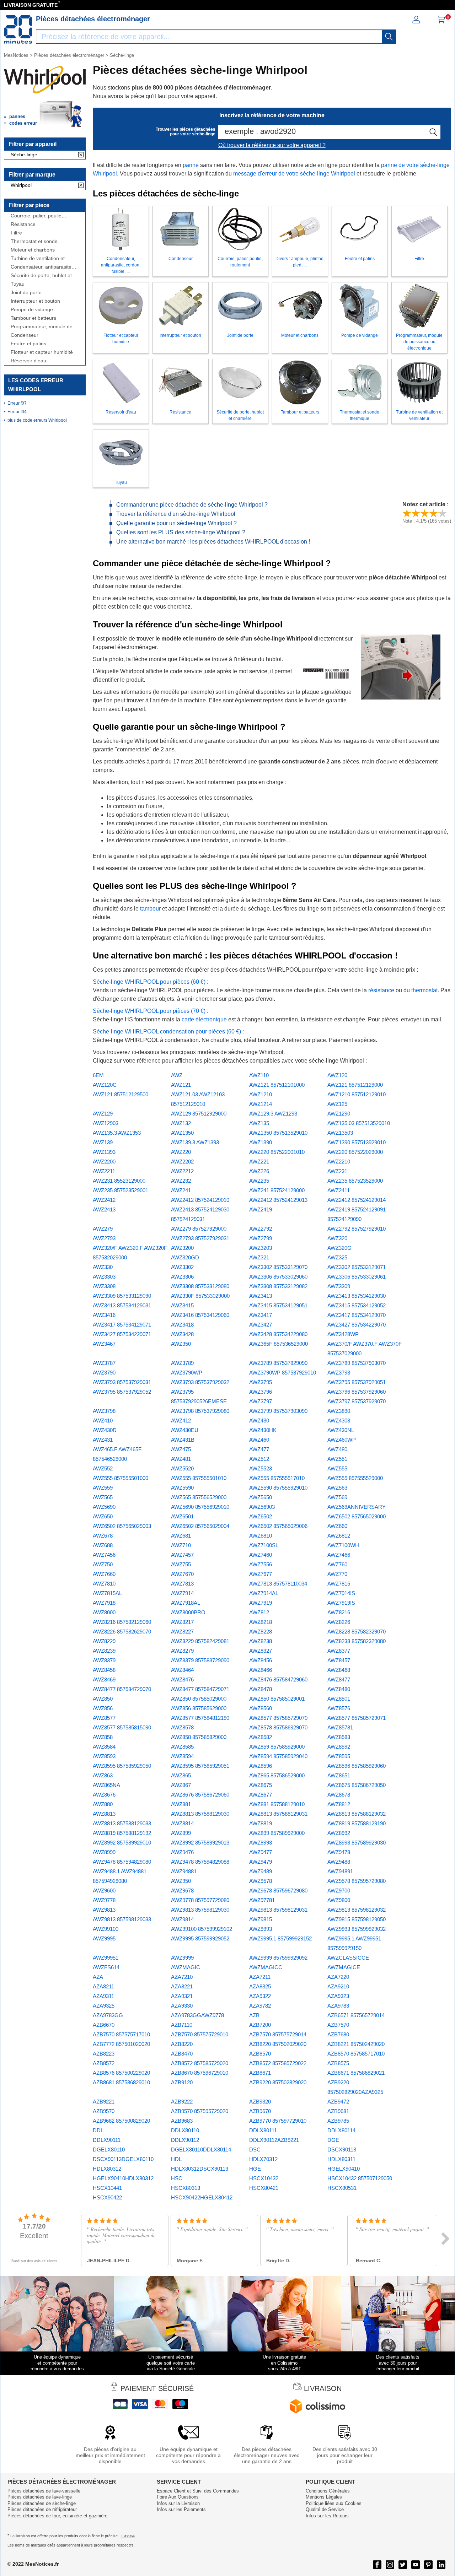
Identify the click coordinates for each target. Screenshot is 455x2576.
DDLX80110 (185, 2130)
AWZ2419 (261, 1209)
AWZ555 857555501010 (199, 1478)
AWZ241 (181, 1190)
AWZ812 (259, 1612)
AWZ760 (337, 1564)
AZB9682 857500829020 (121, 2121)
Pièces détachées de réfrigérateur (42, 2509)
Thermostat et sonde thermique (34, 241)
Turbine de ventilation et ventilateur (38, 258)
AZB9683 (182, 2121)
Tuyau (18, 284)
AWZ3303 (104, 1277)
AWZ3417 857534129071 (122, 1325)
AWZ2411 (339, 1190)
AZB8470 (182, 2054)
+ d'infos (128, 2536)
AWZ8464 (182, 1670)
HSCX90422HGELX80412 (202, 2197)
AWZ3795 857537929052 (122, 1392)
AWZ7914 (182, 1593)
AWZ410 (103, 1421)
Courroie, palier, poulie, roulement (37, 216)
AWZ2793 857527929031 (200, 1238)
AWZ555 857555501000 (121, 1478)
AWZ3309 (339, 1286)
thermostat (424, 990)
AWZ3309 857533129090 (122, 1296)
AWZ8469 (104, 1679)
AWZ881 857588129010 (277, 1804)
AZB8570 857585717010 (356, 2054)
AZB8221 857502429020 (356, 2044)
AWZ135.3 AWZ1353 (117, 1133)
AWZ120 (337, 1075)
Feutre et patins (28, 344)
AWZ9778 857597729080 (200, 1900)
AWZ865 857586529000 (277, 1775)
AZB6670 (104, 2025)
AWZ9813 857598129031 (278, 1910)
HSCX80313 (186, 2188)
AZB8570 (260, 2054)
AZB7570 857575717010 (121, 2034)
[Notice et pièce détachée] (18, 29)
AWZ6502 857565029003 (122, 1526)
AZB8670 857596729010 (200, 2073)
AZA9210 (338, 1986)
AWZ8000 (104, 1612)
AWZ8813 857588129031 (278, 1814)
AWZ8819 (261, 1823)
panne (191, 165)
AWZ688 (103, 1545)
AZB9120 (182, 2082)
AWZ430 (259, 1421)
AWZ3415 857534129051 (278, 1305)
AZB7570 (338, 2025)
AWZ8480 (339, 1689)
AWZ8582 (261, 1737)
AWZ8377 (339, 1651)
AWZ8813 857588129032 (357, 1814)
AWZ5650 (261, 1497)
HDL (176, 2159)
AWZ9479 (261, 1862)
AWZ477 (259, 1449)
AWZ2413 (104, 1209)
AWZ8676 (104, 1795)
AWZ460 (259, 1440)
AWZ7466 (339, 1555)
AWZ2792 (261, 1229)
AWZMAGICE (344, 1967)
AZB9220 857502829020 (278, 2082)
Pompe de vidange (32, 310)
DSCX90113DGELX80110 (123, 2159)
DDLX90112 (185, 2140)
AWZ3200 (182, 1248)
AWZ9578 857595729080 (357, 1881)
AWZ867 (181, 1785)
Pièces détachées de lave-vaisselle (44, 2491)
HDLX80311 (341, 2159)
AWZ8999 (104, 1852)
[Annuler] (81, 155)
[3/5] (425, 513)
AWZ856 (103, 1708)
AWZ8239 (104, 1651)
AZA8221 (182, 1986)
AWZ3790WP (187, 1373)
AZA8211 (103, 1986)
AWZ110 (259, 1075)
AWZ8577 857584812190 (200, 1718)
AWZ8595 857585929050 (122, 1766)
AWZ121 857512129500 (121, 1094)
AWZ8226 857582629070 (122, 1632)
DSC (255, 2150)
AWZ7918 (104, 1603)
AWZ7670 (182, 1574)
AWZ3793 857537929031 (122, 1382)
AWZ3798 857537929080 (200, 1411)
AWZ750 (103, 1564)
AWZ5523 (261, 1468)
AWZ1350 (182, 1133)
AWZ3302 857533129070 (278, 1267)
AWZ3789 (182, 1363)
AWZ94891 (340, 1871)
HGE (255, 2169)
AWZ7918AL (186, 1603)
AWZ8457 (339, 1660)
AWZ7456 (104, 1555)
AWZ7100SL (264, 1545)
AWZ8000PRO (188, 1612)
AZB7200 (260, 2025)
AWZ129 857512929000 (199, 1114)
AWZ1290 (339, 1114)
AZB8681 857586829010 (121, 2082)
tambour (151, 909)
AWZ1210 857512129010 (357, 1094)
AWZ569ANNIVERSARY (357, 1507)
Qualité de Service (325, 2509)
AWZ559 (103, 1488)
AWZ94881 (184, 1871)
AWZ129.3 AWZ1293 (273, 1114)
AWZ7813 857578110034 (278, 1584)
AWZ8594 (182, 1756)
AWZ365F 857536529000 (279, 1344)
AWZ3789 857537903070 (357, 1363)
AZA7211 (260, 1977)
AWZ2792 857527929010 (357, 1229)
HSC (177, 2178)
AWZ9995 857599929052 (200, 1938)
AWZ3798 (104, 1411)
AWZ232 (181, 1181)
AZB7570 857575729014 (278, 2034)
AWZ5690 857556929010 (200, 1507)
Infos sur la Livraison (178, 2503)
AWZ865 (181, 1775)
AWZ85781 (340, 1727)
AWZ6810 (261, 1536)
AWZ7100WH (343, 1545)
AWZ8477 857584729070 (122, 1689)
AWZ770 (337, 1574)
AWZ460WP (342, 1440)
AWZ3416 (104, 1315)
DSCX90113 (342, 2150)
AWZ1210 (261, 1094)
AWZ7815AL (107, 1593)
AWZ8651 (339, 1775)
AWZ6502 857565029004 (200, 1526)
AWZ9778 (104, 1900)
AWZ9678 (182, 1891)
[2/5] (416, 513)
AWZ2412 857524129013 (278, 1200)
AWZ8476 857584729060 (278, 1679)
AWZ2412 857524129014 (357, 1200)
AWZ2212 (182, 1171)
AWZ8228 (261, 1632)
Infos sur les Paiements (181, 2509)
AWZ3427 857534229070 (357, 1325)
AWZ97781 (262, 1900)
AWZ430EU (185, 1430)
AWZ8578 (182, 1727)
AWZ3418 (182, 1325)
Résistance (23, 224)
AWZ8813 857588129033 (122, 1823)
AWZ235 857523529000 (355, 1181)
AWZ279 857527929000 (199, 1229)
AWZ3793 (339, 1373)
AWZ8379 (104, 1660)
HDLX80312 (107, 2169)
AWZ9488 (339, 1862)
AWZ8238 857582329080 (357, 1641)
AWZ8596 (261, 1766)
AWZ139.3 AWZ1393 (195, 1142)
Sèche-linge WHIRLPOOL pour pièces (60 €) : (151, 982)
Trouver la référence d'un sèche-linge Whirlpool (176, 514)
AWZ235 (259, 1181)
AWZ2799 (261, 1238)
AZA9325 (104, 2006)
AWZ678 (103, 1536)
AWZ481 (181, 1459)
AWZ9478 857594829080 (122, 1862)
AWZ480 (337, 1449)
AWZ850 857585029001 (277, 1699)
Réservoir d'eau (28, 361)
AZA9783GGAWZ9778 (197, 2015)
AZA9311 (103, 1996)
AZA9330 (182, 2006)
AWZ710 (181, 1545)
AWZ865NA (106, 1785)
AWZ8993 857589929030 (357, 1843)
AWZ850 (103, 1699)
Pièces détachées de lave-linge (40, 2497)
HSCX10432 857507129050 (360, 2178)
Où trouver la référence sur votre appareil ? (272, 145)
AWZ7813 (182, 1584)
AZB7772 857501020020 (121, 2044)
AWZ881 (181, 1804)
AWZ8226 (339, 1622)
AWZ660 (337, 1526)
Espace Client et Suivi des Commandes (198, 2491)
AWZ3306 (182, 1277)
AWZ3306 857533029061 (357, 1277)
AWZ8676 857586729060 (200, 1795)
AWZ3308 (104, 1286)
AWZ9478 (339, 1852)
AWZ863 (103, 1775)
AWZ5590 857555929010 (278, 1488)
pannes (17, 116)
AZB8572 (104, 2063)
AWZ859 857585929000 (277, 1747)
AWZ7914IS (341, 1593)
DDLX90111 (107, 2140)
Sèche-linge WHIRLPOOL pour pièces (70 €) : (151, 1011)
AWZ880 (103, 1804)
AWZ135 (259, 1123)
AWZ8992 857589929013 (200, 1843)
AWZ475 (181, 1449)
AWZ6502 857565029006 (278, 1526)
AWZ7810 (104, 1584)
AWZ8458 (104, 1670)
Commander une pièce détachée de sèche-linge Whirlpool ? (192, 505)
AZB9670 (260, 2111)
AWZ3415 (182, 1305)
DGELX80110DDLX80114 (201, 2150)
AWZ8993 (261, 1843)
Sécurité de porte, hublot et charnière (41, 276)
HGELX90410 (344, 2169)
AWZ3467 (104, 1344)
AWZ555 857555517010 (277, 1478)
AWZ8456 (261, 1660)
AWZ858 (103, 1737)
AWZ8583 (339, 1737)
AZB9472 (338, 2102)
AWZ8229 (104, 1641)
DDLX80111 (263, 2130)
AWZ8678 (339, 1795)
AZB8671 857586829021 (356, 2073)
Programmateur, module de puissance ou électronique (42, 327)
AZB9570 (104, 2111)
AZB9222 (182, 2102)
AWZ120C (105, 1085)
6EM (98, 1075)
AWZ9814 (182, 1919)
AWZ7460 (261, 1555)
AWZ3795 (261, 1382)
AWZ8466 (261, 1670)
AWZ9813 (104, 1910)
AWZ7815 (339, 1584)
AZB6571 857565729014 (356, 2015)
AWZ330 (103, 1267)
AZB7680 (338, 2034)
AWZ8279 (182, 1651)
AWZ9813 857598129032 (357, 1910)
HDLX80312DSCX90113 (200, 2169)
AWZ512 (259, 1459)
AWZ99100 (106, 1929)
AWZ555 (337, 1468)
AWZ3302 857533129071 (357, 1267)
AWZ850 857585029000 (199, 1699)
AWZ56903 (262, 1507)
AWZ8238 (261, 1641)
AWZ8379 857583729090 (200, 1660)
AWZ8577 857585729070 (278, 1718)
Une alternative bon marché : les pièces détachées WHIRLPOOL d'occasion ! (213, 542)
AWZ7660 (104, 1574)
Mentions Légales (324, 2497)
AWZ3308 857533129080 (200, 1286)
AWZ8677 (261, 1795)
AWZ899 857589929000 (277, 1833)
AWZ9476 (182, 1852)
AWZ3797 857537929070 (357, 1401)
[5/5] (442, 513)
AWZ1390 (261, 1142)
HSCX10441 (107, 2188)
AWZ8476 (182, 1679)
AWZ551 (337, 1459)
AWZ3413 (261, 1296)
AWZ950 (181, 1881)
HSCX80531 (342, 2188)
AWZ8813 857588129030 (200, 1814)
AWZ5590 (182, 1488)
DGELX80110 (109, 2150)
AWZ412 (181, 1421)
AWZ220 (181, 1152)
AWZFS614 (106, 1967)
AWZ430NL (341, 1430)
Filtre (16, 233)
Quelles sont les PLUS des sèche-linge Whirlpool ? (181, 532)
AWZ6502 (261, 1516)
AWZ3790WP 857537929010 (283, 1373)
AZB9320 (260, 2102)
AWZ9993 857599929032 (357, 1929)
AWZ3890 (339, 1411)
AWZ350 (181, 1344)
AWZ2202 (182, 1162)
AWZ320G (339, 1248)
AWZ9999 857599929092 (278, 1958)
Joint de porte (26, 293)
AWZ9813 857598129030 (200, 1910)
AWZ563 (337, 1488)
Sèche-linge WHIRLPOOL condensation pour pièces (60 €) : (168, 1032)
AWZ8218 (261, 1622)
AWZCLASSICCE (348, 1958)
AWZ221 (259, 1162)
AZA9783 (338, 2006)
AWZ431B (183, 1440)
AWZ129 (103, 1114)
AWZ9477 (261, 1852)
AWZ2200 (104, 1162)
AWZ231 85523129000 (119, 1181)
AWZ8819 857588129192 (122, 1833)
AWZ (177, 1075)
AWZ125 (337, 1104)
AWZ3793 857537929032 (200, 1382)
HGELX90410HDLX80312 (123, 2178)
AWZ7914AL (264, 1593)
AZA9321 (182, 1996)
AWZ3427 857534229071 (122, 1334)
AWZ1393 (104, 1152)
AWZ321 (259, 1257)
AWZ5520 (182, 1468)
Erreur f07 (17, 403)
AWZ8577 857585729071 (357, 1718)
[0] (441, 22)
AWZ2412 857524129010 (200, 1200)
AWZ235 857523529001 (121, 1190)
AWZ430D (105, 1430)
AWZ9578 (261, 1881)
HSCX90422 (107, 2197)
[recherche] (389, 37)
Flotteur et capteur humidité (42, 352)
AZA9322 (260, 1996)
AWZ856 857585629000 (199, 1708)
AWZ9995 (104, 1938)
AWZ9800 (339, 1900)
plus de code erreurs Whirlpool (37, 420)
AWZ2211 (104, 1171)
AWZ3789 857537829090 (278, 1363)
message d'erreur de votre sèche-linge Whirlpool (294, 174)
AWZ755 (181, 1564)
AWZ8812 (339, 1804)
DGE (333, 2140)
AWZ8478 (261, 1689)
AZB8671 (260, 2073)
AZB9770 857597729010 (278, 2121)
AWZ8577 (104, 1718)
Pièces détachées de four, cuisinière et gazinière (57, 2516)
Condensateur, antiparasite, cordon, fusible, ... (42, 267)
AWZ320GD (185, 1257)
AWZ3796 (261, 1392)
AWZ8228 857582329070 (357, 1632)
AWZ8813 (104, 1814)
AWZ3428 (182, 1334)
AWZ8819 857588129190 (357, 1823)
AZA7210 (182, 1977)
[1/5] (407, 513)
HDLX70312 (263, 2159)
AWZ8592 (339, 1747)
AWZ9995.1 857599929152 (280, 1938)
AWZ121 (181, 1085)
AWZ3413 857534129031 (122, 1305)
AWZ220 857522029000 (355, 1152)
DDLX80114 (341, 2130)
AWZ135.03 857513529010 (359, 1123)
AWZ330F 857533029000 (200, 1296)
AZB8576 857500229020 (121, 2073)
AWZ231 (337, 1171)
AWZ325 (337, 1257)
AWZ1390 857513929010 (357, 1142)
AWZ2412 (104, 1200)
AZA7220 (338, 1977)
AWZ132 (181, 1123)
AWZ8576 (339, 1708)
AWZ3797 (261, 1401)
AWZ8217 (182, 1622)
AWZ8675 (261, 1785)
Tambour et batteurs (33, 318)
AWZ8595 (339, 1756)
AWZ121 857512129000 (355, 1085)
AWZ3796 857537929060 (357, 1392)
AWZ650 (103, 1516)
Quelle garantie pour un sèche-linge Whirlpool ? (176, 523)
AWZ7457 (182, 1555)
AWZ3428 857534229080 (278, 1334)
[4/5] (433, 513)
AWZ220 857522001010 (277, 1152)
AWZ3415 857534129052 (357, 1305)
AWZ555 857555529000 (355, 1478)
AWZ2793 (104, 1238)
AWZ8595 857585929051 (200, 1766)
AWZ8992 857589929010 (122, 1843)
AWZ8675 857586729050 (357, 1785)
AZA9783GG (108, 2015)
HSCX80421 (264, 2188)
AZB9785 (338, 2121)
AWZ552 (103, 1468)
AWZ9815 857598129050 (357, 1919)
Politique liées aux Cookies (334, 2503)
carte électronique (204, 1019)
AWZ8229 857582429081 (200, 1641)
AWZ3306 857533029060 (278, 1277)
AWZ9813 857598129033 (122, 1919)
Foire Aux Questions (178, 2497)
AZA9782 (260, 2006)
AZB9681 (338, 2111)
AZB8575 (338, 2063)
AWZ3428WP (343, 1334)
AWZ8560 (261, 1708)
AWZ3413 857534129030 (357, 1296)
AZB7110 (182, 2025)
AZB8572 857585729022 (278, 2063)
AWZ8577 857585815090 (122, 1727)
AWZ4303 (339, 1421)
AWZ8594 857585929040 (278, 1756)
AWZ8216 (339, 1612)
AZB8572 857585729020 (200, 2063)
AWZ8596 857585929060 (357, 1766)
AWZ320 (337, 1238)
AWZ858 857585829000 (199, 1737)
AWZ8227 (182, 1632)
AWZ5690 (104, 1507)
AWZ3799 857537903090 (278, 1411)
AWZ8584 (104, 1747)
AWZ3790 (104, 1373)
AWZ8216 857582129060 (122, 1622)
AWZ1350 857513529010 (278, 1133)
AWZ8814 (182, 1823)
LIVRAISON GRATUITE (31, 5)
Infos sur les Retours (327, 2516)
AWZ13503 (340, 1133)
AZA (98, 1977)
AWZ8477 (339, 1679)
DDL (98, 2130)
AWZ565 (103, 1497)
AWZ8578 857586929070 (278, 1727)
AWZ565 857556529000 (199, 1497)
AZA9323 (338, 1996)
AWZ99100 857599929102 (202, 1929)
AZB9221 (104, 2102)
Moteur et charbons (33, 250)
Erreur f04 (17, 412)
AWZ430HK (263, 1430)
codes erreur (23, 123)
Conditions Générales (328, 2491)
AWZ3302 (182, 1267)
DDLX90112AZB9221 (274, 2140)
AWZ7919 (261, 1603)
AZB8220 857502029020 (278, 2044)
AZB (254, 2015)
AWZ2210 (339, 1162)
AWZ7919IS (341, 1603)
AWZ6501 (182, 1516)
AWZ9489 (261, 1871)
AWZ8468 (339, 1670)
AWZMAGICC (266, 1967)
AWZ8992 (339, 1833)
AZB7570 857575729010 (200, 2034)
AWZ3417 (261, 1315)
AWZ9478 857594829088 (200, 1862)
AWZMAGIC (186, 1967)
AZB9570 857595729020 (200, 2111)
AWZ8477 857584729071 (200, 1689)
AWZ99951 (106, 1958)
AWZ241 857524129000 (277, 1190)
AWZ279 (103, 1229)
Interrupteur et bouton (35, 301)
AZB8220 (182, 2044)
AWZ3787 (104, 1363)
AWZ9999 (182, 1958)
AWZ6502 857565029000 (357, 1516)
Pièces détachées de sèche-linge (42, 2503)
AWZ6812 (339, 1536)
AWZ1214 (261, 1104)
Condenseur (25, 335)
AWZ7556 (261, 1564)
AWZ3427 (261, 1325)
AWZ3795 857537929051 (357, 1382)
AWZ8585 (182, 1747)
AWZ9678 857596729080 (278, 1891)
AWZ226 (259, 1171)
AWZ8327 (261, 1651)
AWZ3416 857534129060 (200, 1315)
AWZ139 (103, 1142)
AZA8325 (260, 1986)
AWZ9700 (339, 1891)
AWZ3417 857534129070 (357, 1315)
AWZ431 (103, 1440)
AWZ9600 (104, 1891)
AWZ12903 (106, 1123)
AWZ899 (181, 1833)
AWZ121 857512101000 (277, 1085)
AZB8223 (104, 2054)
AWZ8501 (339, 1699)
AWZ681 (181, 1536)
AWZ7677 (261, 1574)
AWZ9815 (261, 1919)
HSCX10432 (264, 2178)
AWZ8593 (104, 1756)
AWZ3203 (261, 1248)
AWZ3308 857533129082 (278, 1286)
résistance (382, 990)
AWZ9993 (261, 1929)
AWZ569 (337, 1497)
